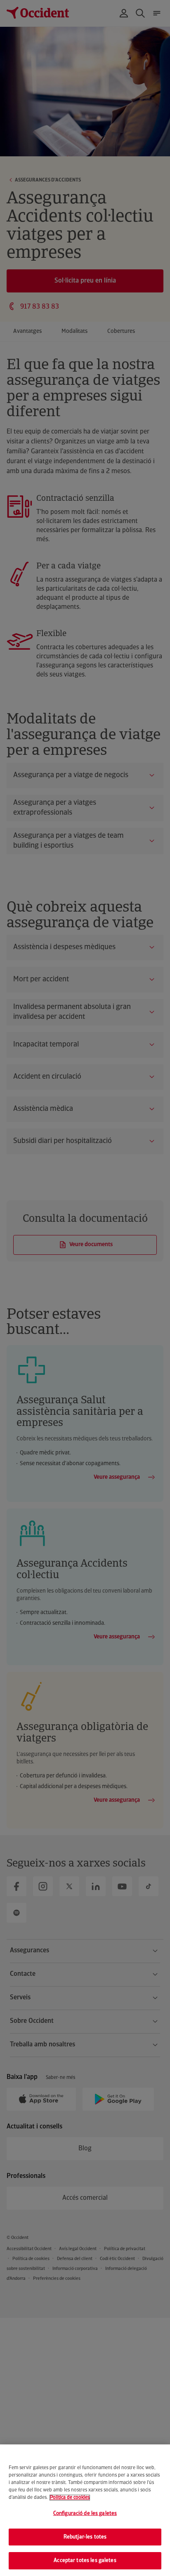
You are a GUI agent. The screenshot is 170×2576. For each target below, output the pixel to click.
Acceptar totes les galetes (85, 2561)
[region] (85, 2510)
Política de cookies (70, 2498)
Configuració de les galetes (85, 2514)
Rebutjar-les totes (85, 2537)
